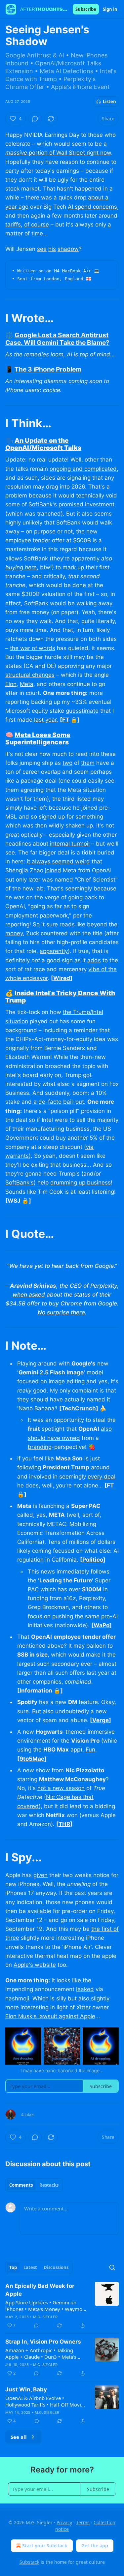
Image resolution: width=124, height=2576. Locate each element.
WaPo (102, 1625)
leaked (85, 1989)
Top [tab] (13, 2267)
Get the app (95, 2546)
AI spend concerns (92, 207)
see (42, 249)
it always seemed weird (58, 861)
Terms (83, 2522)
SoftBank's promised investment (71, 504)
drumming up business (81, 1183)
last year (45, 720)
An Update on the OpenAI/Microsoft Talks (43, 444)
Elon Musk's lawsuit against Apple (50, 2016)
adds (94, 960)
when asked (29, 1295)
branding (40, 1447)
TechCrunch (79, 1408)
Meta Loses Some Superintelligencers (38, 738)
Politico (93, 1560)
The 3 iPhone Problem (48, 369)
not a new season (61, 1788)
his (52, 249)
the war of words (33, 648)
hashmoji (17, 1998)
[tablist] (34, 2185)
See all (19, 2437)
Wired (62, 978)
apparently (86, 558)
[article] (62, 2306)
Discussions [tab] (56, 2267)
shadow (68, 249)
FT (66, 720)
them (88, 763)
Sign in (110, 9)
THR (64, 1824)
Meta (27, 684)
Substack (29, 2562)
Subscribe (86, 9)
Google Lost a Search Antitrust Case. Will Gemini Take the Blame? (57, 339)
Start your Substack (45, 2546)
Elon (11, 684)
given (41, 1875)
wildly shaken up (71, 825)
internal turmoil (70, 844)
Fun (90, 1750)
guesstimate (82, 711)
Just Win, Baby (26, 2389)
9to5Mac (32, 1759)
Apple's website (35, 1965)
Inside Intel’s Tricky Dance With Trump (60, 997)
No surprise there (61, 1312)
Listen (109, 102)
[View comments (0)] (35, 119)
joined (53, 870)
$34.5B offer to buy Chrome (44, 1303)
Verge (101, 1720)
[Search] (112, 2267)
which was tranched (34, 514)
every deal (102, 1477)
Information (36, 1691)
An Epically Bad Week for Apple (40, 2290)
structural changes (30, 675)
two (67, 763)
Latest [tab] (30, 2267)
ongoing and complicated (83, 469)
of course (37, 225)
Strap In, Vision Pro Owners (43, 2342)
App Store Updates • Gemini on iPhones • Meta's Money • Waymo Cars (44, 2306)
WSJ (14, 1201)
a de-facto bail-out (59, 1102)
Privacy (64, 2522)
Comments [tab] (21, 2185)
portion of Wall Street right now (69, 153)
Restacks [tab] (49, 2185)
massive (16, 153)
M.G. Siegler (45, 2317)
